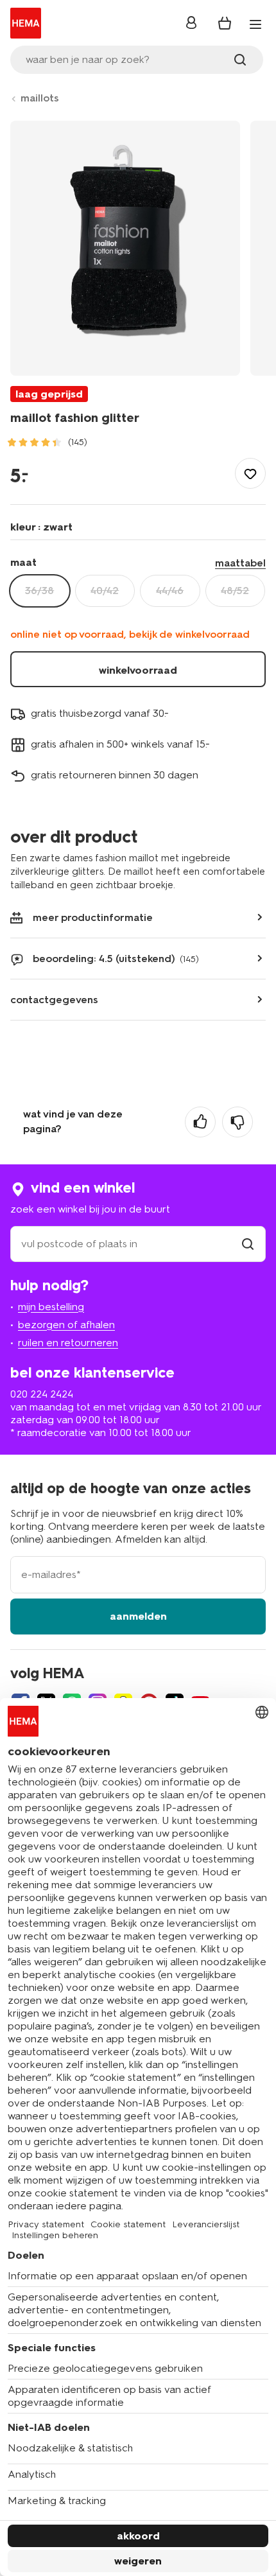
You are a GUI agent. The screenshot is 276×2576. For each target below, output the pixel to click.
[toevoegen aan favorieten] (250, 473)
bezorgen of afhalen (66, 1325)
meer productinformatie (93, 917)
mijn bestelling (51, 1307)
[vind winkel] (248, 1244)
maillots (40, 98)
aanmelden (138, 1616)
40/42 (105, 591)
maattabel (240, 563)
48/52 (235, 591)
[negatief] (237, 1122)
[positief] (200, 1122)
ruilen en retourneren (68, 1343)
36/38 (39, 591)
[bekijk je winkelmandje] (225, 23)
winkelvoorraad (138, 670)
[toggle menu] (255, 24)
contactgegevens (54, 1000)
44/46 (170, 591)
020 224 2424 (42, 1394)
